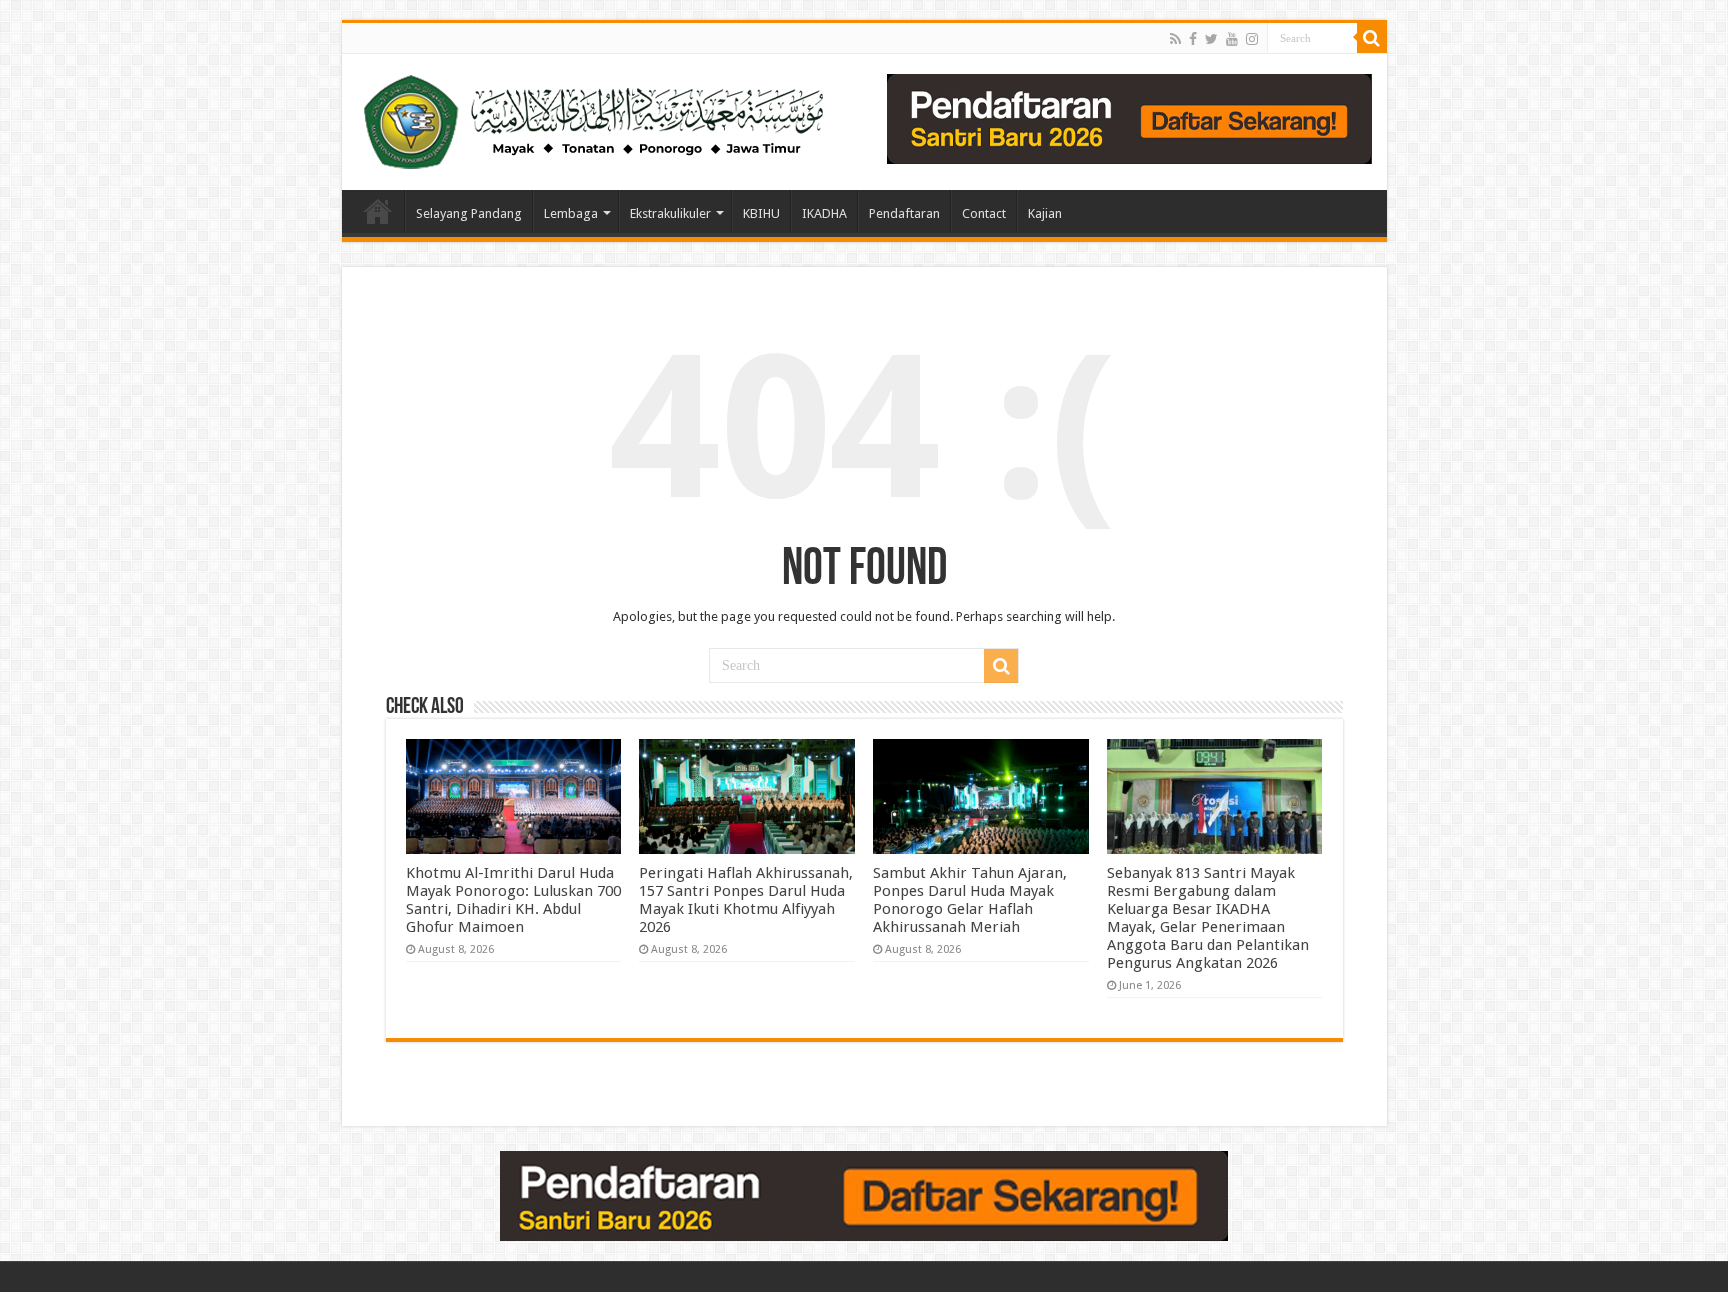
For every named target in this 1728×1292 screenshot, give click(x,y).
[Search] (1372, 38)
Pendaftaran (904, 213)
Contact (984, 213)
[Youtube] (1232, 39)
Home (378, 211)
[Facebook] (1193, 39)
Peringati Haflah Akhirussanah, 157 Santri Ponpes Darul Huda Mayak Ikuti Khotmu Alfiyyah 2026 (746, 900)
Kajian (1045, 213)
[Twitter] (1211, 39)
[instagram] (1252, 39)
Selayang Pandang (469, 213)
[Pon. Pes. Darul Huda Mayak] (598, 118)
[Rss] (1175, 39)
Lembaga (571, 213)
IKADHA (824, 213)
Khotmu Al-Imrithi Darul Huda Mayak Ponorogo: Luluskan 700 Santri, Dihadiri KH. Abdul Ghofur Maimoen (513, 900)
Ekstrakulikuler (670, 213)
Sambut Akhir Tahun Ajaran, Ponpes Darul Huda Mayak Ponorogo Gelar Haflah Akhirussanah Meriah (970, 900)
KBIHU (761, 213)
